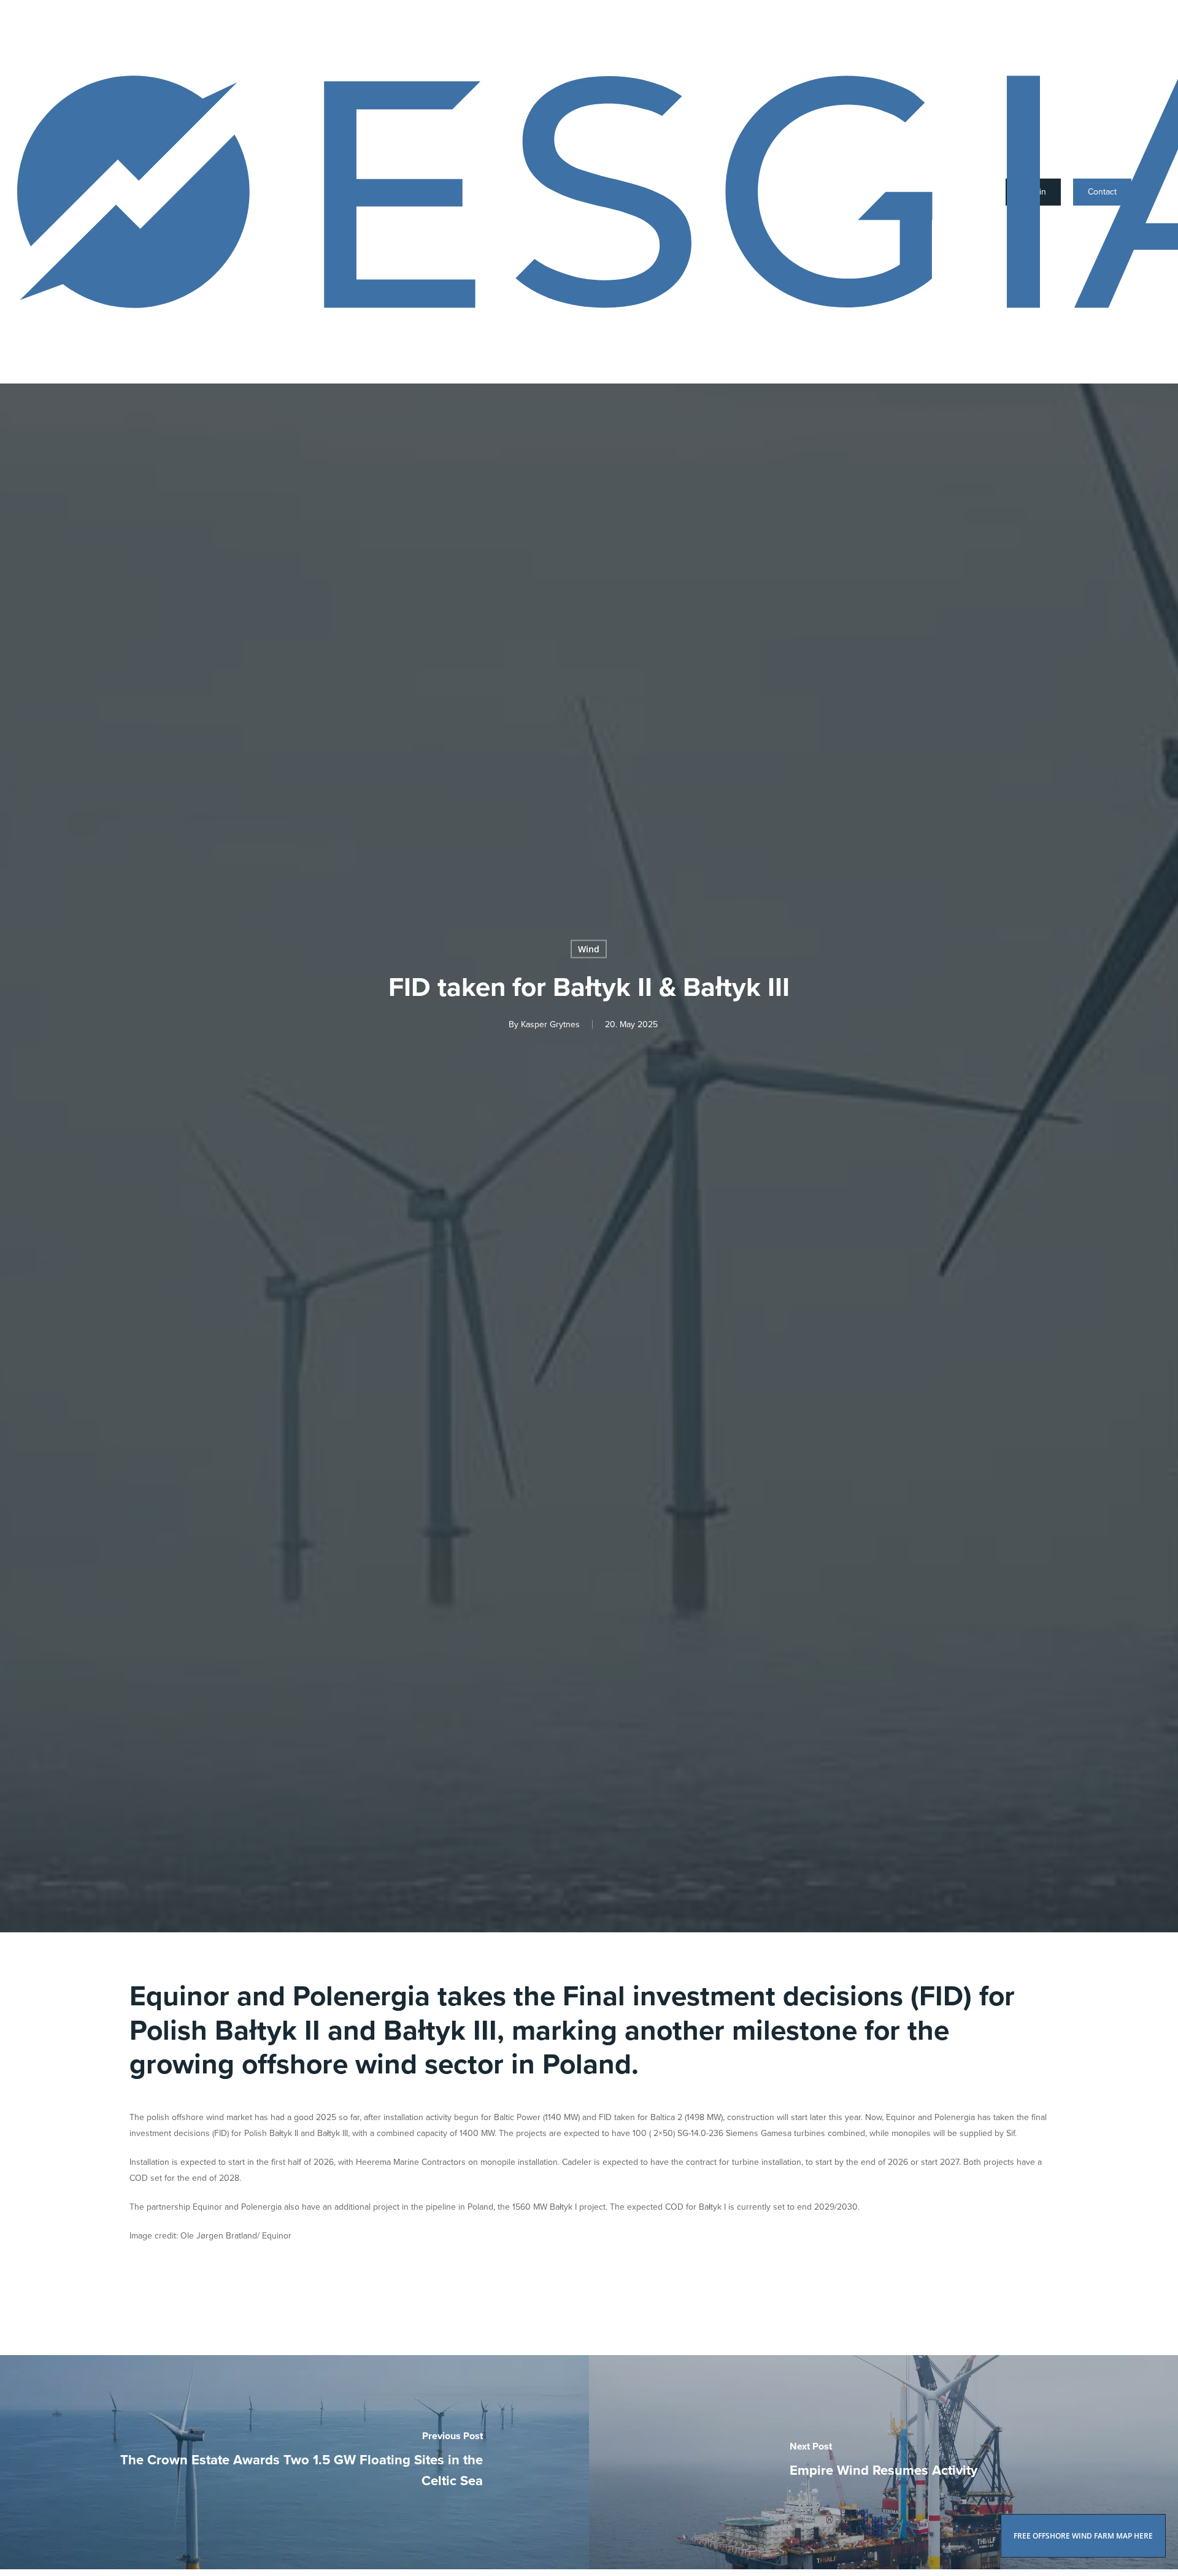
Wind (589, 949)
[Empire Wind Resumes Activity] (883, 2462)
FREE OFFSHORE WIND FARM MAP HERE (1083, 2536)
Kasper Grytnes (550, 1024)
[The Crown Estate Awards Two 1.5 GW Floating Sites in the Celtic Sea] (294, 2462)
